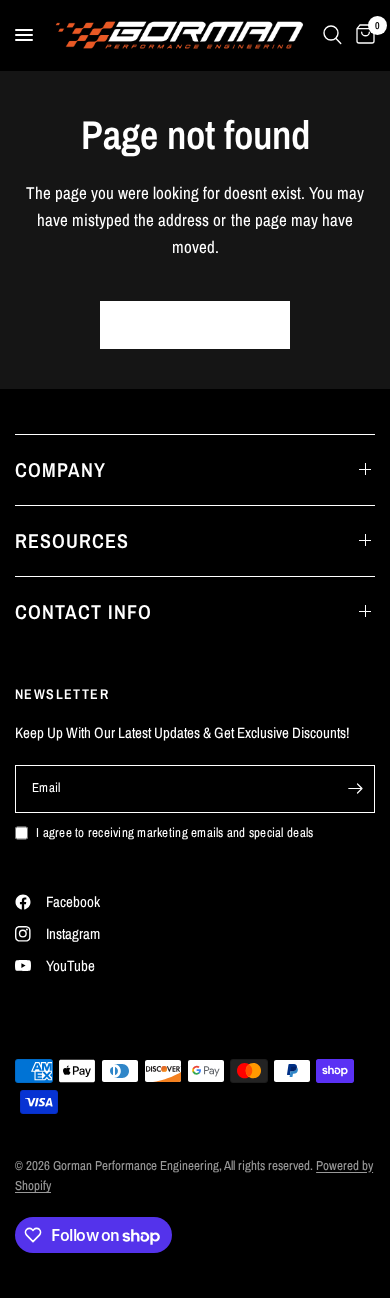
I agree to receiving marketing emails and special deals (174, 832)
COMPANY (60, 469)
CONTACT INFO (83, 611)
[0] (362, 35)
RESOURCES (72, 540)
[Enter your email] (355, 789)
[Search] (332, 35)
